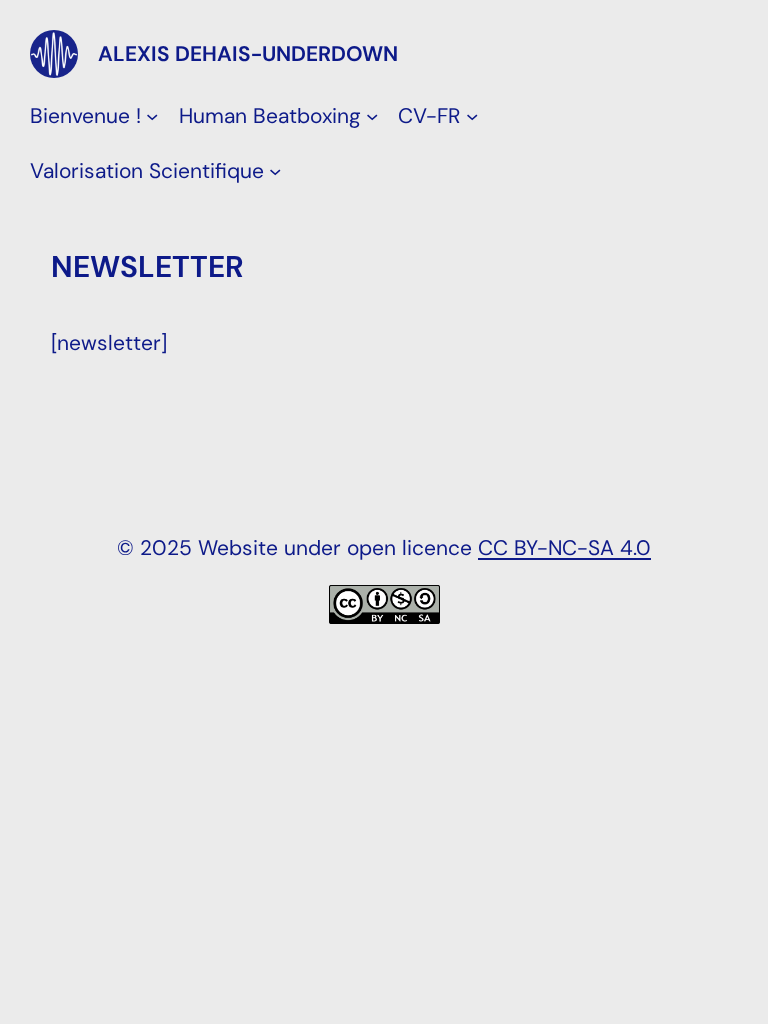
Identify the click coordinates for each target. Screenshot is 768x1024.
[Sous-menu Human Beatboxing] (372, 115)
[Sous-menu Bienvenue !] (152, 115)
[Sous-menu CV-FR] (472, 115)
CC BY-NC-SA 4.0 (564, 547)
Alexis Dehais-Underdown (248, 53)
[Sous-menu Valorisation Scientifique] (275, 171)
